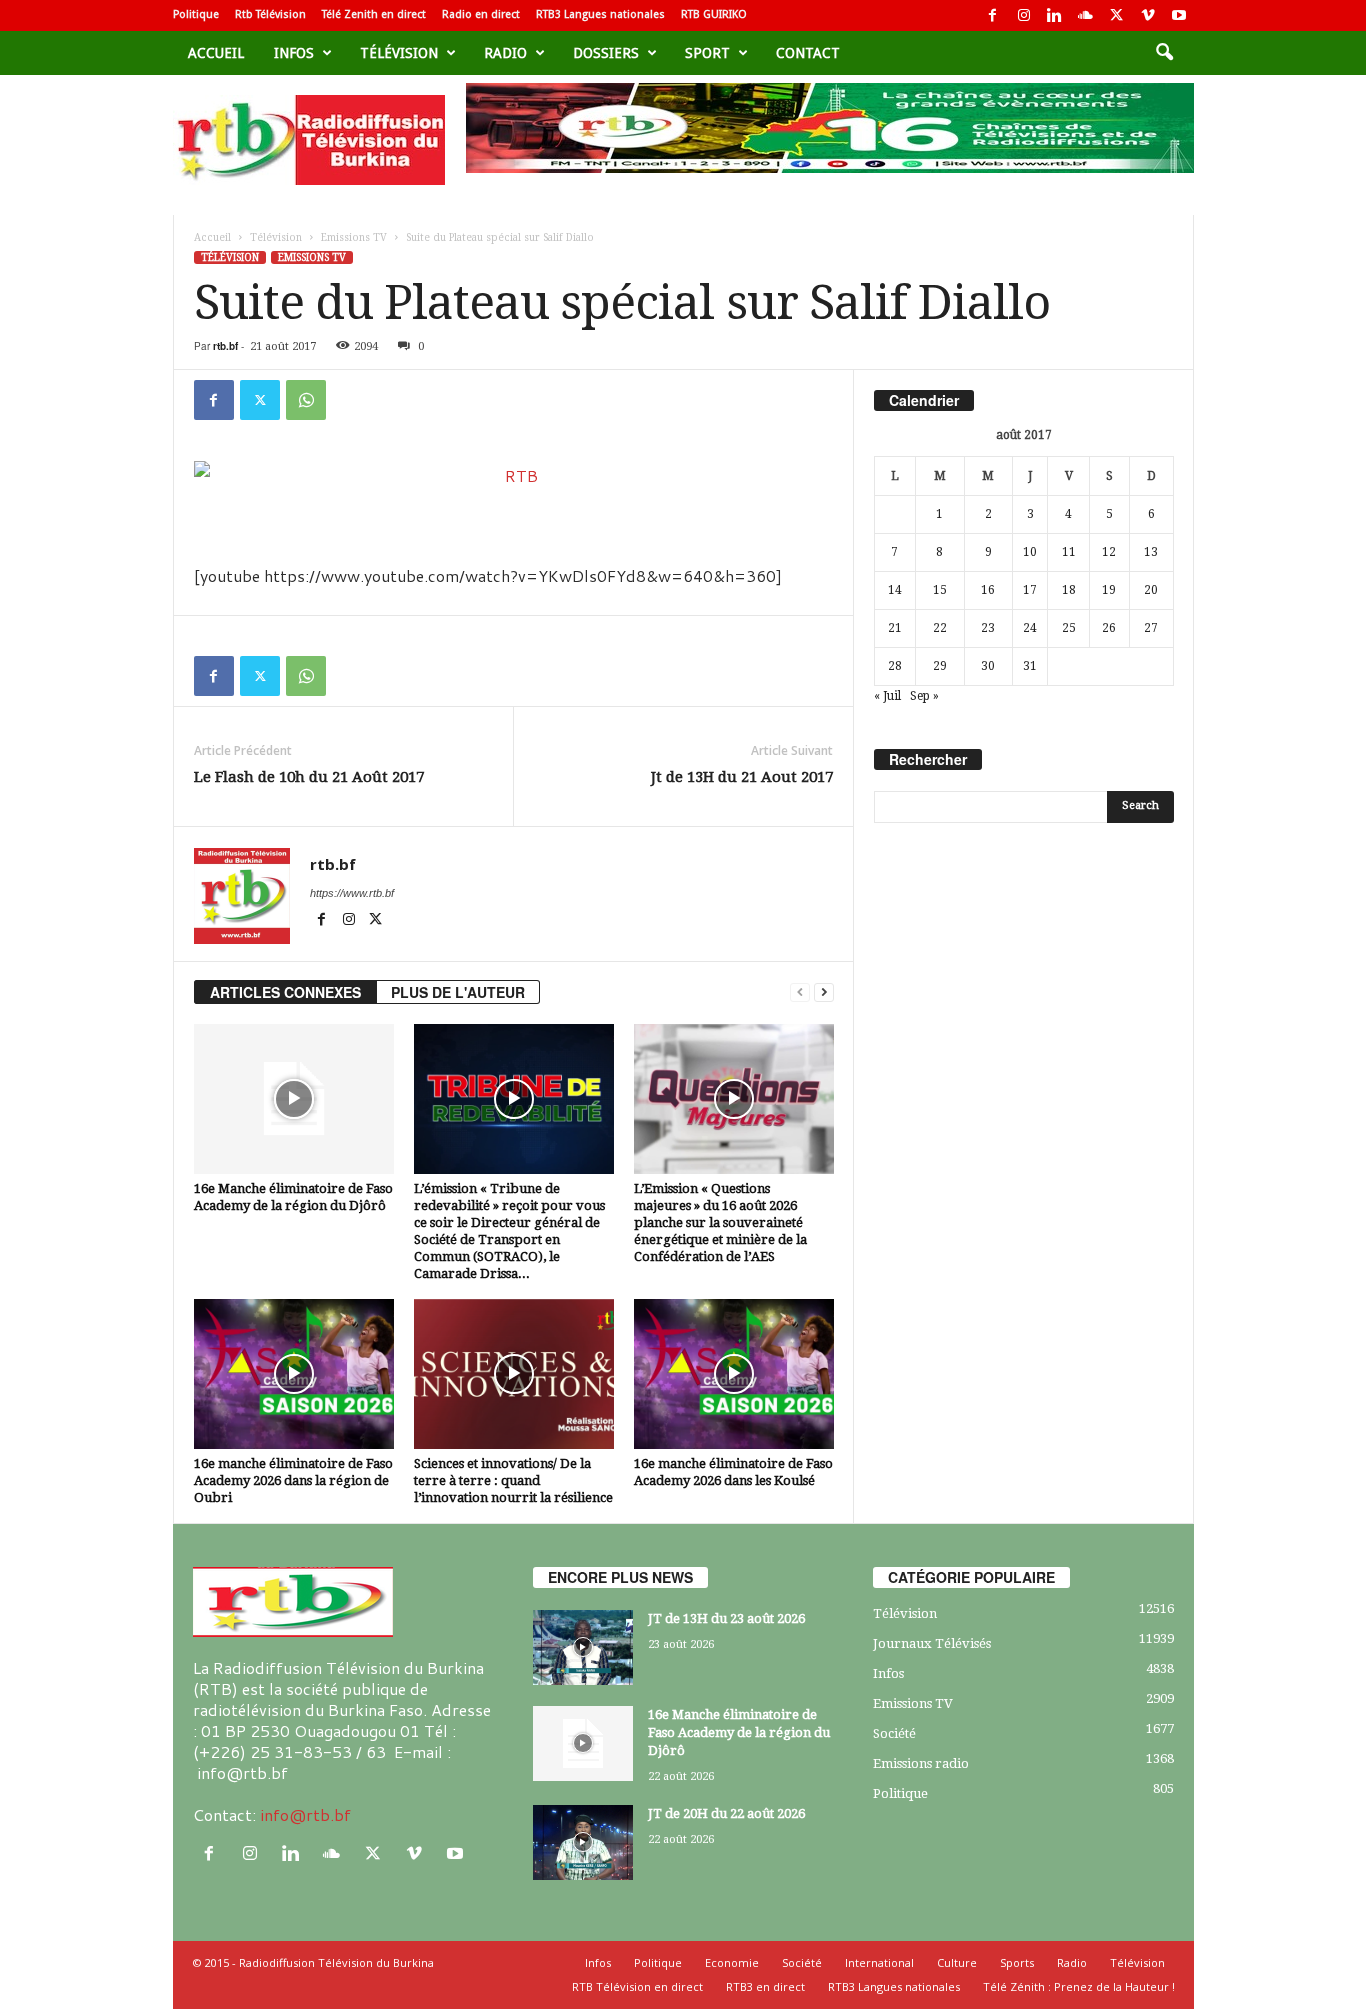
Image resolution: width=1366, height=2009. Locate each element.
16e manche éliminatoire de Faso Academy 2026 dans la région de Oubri (293, 1480)
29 (940, 666)
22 (940, 628)
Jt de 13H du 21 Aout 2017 (742, 777)
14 (895, 590)
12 (1109, 552)
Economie (732, 1962)
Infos (294, 53)
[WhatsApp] (306, 400)
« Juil (887, 696)
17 (1030, 590)
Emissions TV (354, 237)
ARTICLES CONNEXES (285, 992)
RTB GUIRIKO (714, 14)
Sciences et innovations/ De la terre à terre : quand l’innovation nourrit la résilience (513, 1480)
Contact (808, 53)
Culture (957, 1962)
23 (988, 628)
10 (1030, 552)
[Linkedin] (1055, 15)
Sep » (924, 696)
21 (895, 628)
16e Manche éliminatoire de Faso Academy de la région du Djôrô (739, 1732)
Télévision (399, 53)
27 (1151, 628)
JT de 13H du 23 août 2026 (726, 1618)
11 (1069, 552)
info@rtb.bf (305, 1814)
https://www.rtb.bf (352, 893)
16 (988, 590)
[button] (1164, 53)
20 (1151, 590)
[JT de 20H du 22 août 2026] (583, 1842)
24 (1030, 628)
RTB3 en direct (765, 1986)
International (879, 1962)
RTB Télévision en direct (637, 1986)
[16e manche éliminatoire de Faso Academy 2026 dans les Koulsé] (734, 1374)
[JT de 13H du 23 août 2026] (583, 1647)
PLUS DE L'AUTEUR (458, 992)
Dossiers (606, 53)
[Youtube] (1179, 15)
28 (895, 666)
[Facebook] (993, 15)
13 (1151, 552)
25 (1069, 628)
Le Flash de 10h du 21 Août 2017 (309, 777)
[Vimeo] (1148, 15)
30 (988, 666)
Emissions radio (921, 1763)
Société (894, 1733)
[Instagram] (1024, 15)
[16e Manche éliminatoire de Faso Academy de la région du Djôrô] (294, 1099)
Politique (196, 14)
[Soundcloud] (1086, 15)
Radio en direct (481, 14)
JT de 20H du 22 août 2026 (726, 1813)
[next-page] (824, 992)
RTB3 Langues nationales (600, 14)
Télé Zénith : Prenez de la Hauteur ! (1079, 1986)
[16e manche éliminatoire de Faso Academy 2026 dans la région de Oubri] (294, 1374)
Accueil (216, 53)
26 (1109, 628)
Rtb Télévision (270, 14)
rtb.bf (225, 346)
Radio (505, 53)
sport (707, 53)
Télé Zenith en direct (374, 14)
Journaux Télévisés (932, 1643)
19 (1109, 590)
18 (1069, 590)
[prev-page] (800, 992)
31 (1030, 666)
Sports (1017, 1962)
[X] (1117, 15)
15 (940, 590)
